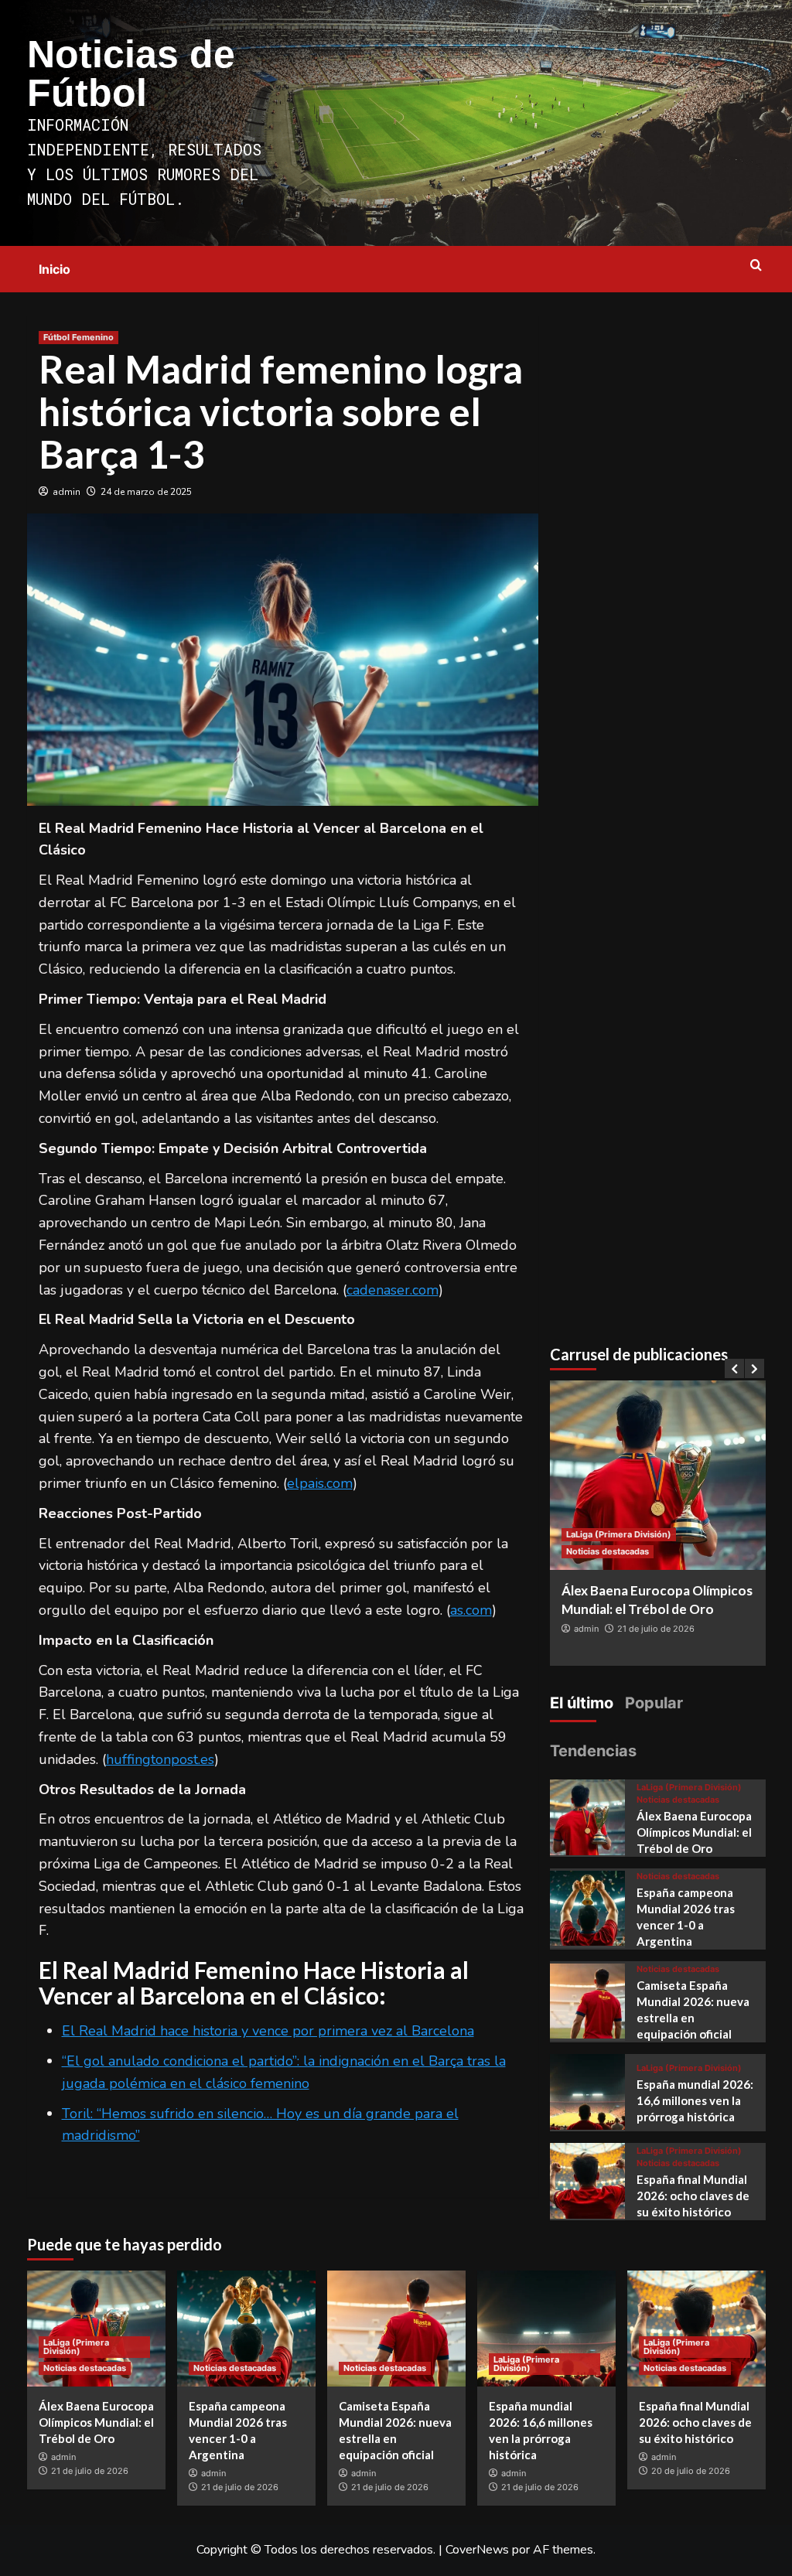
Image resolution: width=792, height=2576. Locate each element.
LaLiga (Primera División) (619, 1534)
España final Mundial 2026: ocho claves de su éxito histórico (693, 2196)
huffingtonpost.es (160, 1759)
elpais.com (320, 1483)
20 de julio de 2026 (691, 2471)
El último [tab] (582, 1703)
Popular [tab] (654, 1703)
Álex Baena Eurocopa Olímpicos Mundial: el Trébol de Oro (694, 1832)
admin (67, 492)
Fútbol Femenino (79, 337)
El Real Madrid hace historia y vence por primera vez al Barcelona (268, 2031)
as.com (471, 1610)
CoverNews (477, 2550)
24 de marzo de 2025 (146, 492)
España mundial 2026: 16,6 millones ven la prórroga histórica (695, 2100)
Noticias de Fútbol (131, 73)
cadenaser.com (393, 1290)
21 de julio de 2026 (656, 1629)
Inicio (55, 269)
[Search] (756, 266)
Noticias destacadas (608, 1551)
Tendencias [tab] (593, 1751)
